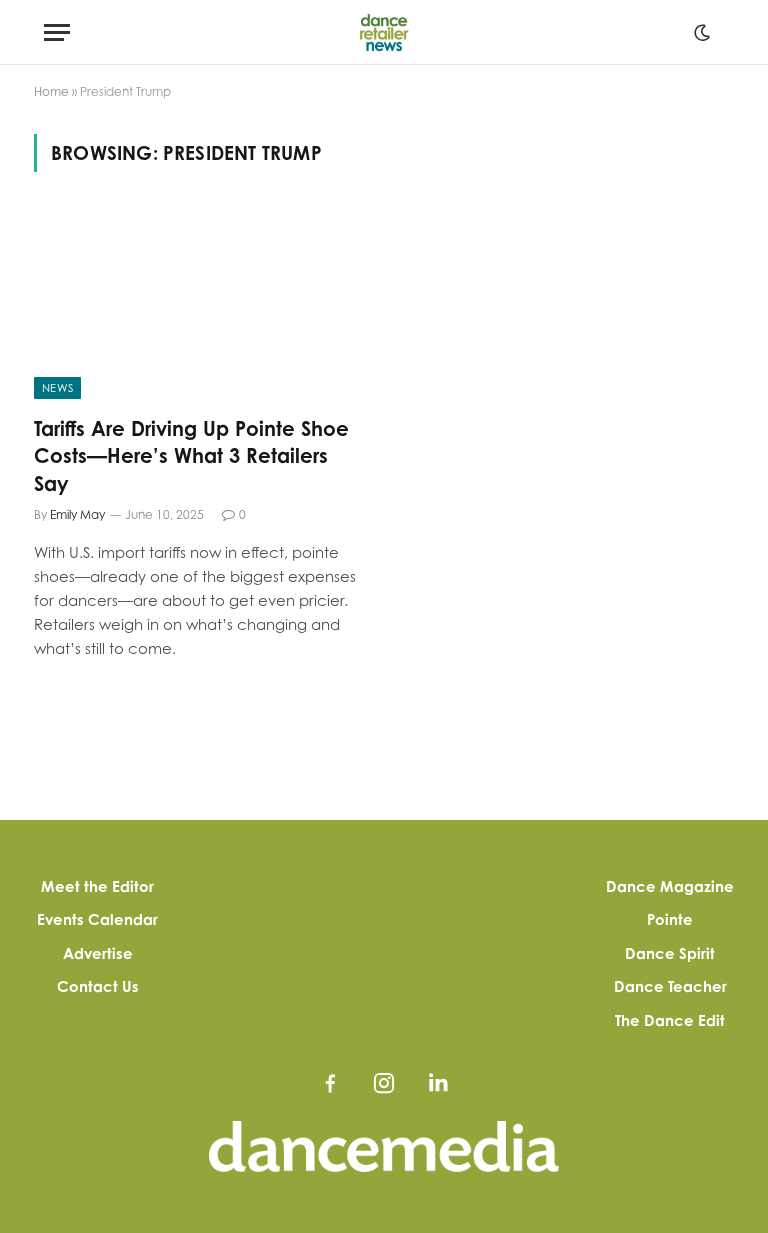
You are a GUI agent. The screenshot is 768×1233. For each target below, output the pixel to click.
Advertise (98, 953)
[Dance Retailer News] (384, 32)
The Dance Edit (670, 1020)
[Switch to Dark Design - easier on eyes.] (702, 33)
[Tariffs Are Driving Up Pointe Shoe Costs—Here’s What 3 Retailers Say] (200, 305)
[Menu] (57, 32)
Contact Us (98, 986)
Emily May (77, 514)
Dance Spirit (670, 953)
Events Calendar (97, 919)
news (57, 388)
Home (51, 91)
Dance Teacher (670, 986)
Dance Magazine (670, 886)
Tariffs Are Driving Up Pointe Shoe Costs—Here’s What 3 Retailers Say (191, 455)
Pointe (670, 919)
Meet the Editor (97, 886)
